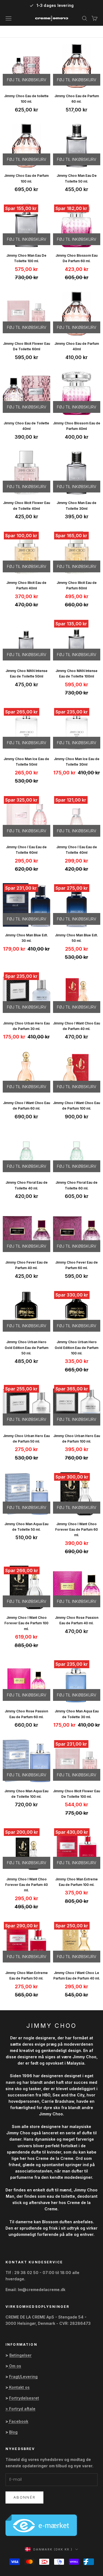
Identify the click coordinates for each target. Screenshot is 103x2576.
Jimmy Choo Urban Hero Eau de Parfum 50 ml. (26, 1439)
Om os (15, 2366)
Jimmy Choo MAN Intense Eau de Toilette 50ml (27, 674)
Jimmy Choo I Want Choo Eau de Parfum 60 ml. (27, 1106)
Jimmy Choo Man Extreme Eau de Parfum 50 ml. (27, 1976)
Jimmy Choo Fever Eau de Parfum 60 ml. (76, 1265)
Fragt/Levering (23, 2377)
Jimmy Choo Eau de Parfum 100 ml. (26, 178)
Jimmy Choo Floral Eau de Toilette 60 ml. (76, 1185)
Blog (13, 2432)
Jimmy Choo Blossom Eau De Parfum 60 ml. (76, 258)
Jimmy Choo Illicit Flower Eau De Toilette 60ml (27, 346)
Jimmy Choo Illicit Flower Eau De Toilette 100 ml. (76, 1794)
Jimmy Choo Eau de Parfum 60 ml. (77, 99)
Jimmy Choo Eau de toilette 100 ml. (26, 99)
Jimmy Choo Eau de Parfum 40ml (77, 346)
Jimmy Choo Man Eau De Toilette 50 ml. (77, 178)
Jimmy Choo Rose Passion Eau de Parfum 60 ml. (26, 1714)
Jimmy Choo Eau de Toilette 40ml (26, 426)
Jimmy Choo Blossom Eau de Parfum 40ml (77, 426)
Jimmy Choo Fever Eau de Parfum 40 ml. (27, 1265)
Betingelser (20, 2355)
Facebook (19, 2421)
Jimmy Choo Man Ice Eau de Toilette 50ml (26, 762)
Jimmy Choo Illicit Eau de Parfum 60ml (77, 585)
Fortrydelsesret (24, 2398)
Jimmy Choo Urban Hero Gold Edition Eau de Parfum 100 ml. (76, 1348)
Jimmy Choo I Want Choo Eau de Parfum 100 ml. (76, 1106)
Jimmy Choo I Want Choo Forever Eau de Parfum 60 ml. (76, 1530)
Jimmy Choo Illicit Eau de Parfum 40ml (26, 585)
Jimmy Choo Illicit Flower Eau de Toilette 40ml (27, 506)
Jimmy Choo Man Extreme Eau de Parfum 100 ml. (76, 1882)
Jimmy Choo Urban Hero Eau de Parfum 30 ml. (26, 1026)
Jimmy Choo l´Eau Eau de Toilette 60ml (26, 850)
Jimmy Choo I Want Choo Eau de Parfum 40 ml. (76, 1026)
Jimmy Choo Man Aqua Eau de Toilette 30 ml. (77, 1714)
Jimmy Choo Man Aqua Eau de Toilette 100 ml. (26, 1794)
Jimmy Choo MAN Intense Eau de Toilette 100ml (76, 674)
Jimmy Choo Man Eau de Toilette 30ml (76, 506)
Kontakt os (19, 2387)
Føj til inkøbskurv (27, 80)
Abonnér (24, 2497)
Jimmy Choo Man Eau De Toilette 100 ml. (26, 258)
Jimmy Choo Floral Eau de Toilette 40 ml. (27, 1185)
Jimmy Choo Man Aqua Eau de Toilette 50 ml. (26, 1527)
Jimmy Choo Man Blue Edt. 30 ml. (27, 938)
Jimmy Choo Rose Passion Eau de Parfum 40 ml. (77, 1620)
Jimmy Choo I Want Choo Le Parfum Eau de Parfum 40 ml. (77, 1976)
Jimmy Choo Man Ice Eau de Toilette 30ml (77, 762)
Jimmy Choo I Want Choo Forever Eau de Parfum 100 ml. (26, 1623)
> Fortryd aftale (20, 2409)
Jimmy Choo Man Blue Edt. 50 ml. (76, 938)
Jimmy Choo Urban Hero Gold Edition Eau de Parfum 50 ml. (27, 1348)
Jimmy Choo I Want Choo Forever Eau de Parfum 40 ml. (27, 1885)
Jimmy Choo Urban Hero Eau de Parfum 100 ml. (77, 1439)
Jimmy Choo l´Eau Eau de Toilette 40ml (77, 850)
